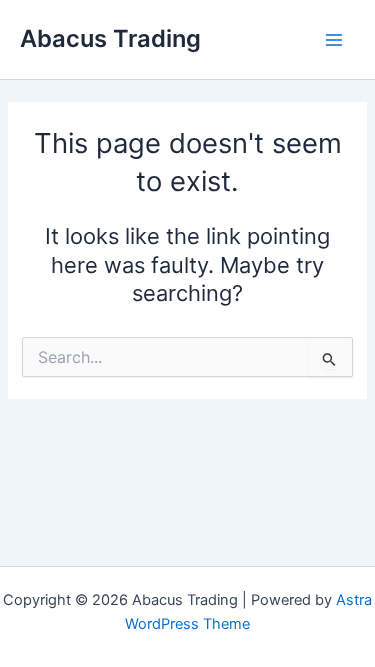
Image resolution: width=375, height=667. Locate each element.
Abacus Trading (110, 38)
